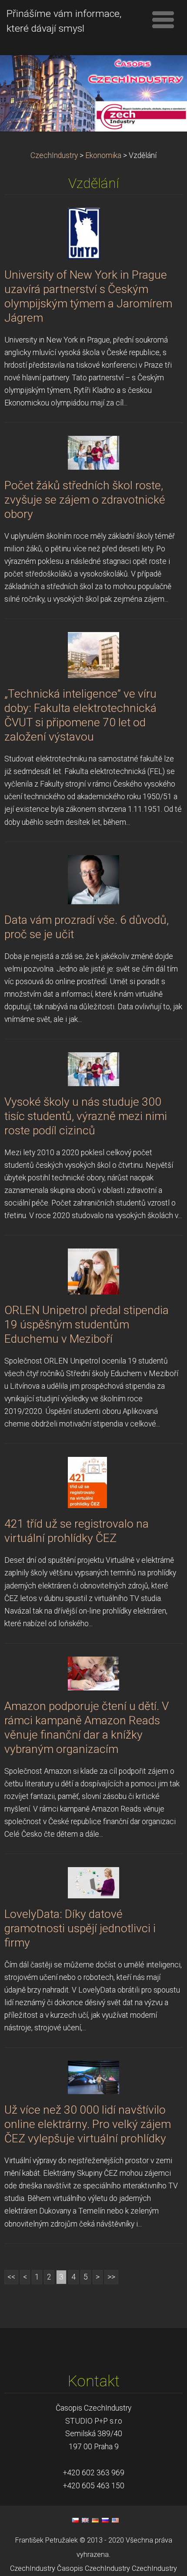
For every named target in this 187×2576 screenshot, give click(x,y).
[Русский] (105, 2520)
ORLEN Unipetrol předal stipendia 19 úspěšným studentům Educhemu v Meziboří (87, 1324)
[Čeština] (75, 2520)
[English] (85, 2520)
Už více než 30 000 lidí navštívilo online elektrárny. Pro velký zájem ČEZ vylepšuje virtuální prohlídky (88, 2124)
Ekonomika (103, 155)
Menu (163, 20)
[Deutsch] (95, 2520)
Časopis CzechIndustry (93, 2568)
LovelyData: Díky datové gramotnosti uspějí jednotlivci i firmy (80, 1928)
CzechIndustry (54, 155)
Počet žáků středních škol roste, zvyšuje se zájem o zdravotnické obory (85, 500)
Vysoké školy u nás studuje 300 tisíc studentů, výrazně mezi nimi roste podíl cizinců (86, 1116)
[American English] (115, 2520)
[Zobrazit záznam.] (84, 233)
